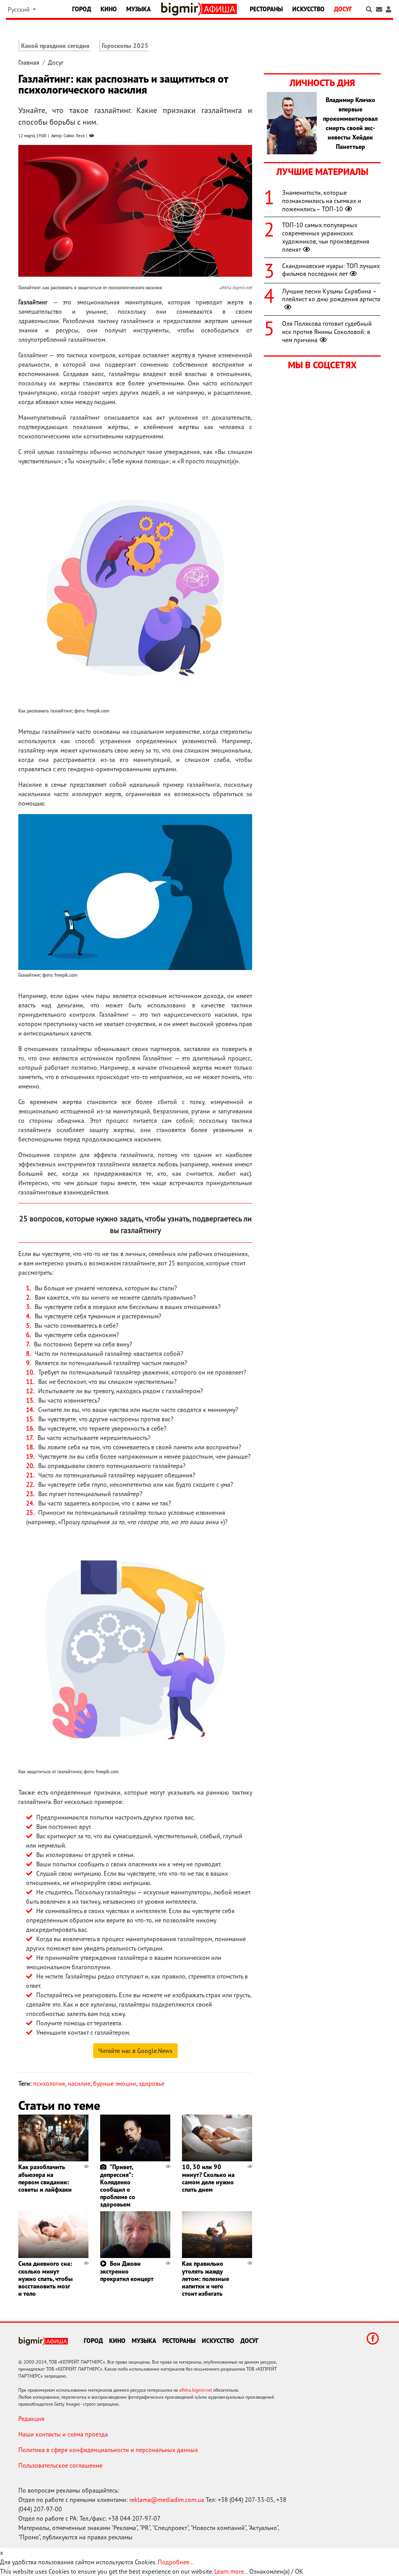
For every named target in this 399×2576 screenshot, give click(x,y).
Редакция (31, 2419)
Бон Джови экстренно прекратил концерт (127, 2271)
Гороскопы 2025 (125, 46)
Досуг (343, 9)
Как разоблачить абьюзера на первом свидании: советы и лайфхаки (45, 2178)
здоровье (152, 2083)
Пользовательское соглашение (60, 2465)
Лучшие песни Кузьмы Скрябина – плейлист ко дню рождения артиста (331, 295)
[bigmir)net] (181, 9)
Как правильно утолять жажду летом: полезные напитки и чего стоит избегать (206, 2278)
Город (82, 9)
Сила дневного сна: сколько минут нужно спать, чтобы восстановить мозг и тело (46, 2278)
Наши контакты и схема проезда (63, 2434)
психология (49, 2083)
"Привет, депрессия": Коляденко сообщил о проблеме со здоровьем (118, 2186)
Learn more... (231, 2571)
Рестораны (266, 9)
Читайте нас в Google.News (135, 2051)
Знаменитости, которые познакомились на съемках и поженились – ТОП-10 (322, 201)
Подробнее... (176, 2562)
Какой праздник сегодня (55, 46)
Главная (29, 62)
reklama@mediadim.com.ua (167, 2500)
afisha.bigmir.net (196, 2390)
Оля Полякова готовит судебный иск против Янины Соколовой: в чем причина (327, 332)
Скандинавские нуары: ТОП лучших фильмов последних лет (331, 270)
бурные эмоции (115, 2083)
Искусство (308, 9)
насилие (79, 2083)
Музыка (139, 9)
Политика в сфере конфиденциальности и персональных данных (108, 2450)
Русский (19, 9)
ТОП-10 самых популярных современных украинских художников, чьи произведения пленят (326, 237)
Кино (109, 9)
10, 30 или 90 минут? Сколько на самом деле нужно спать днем (208, 2178)
